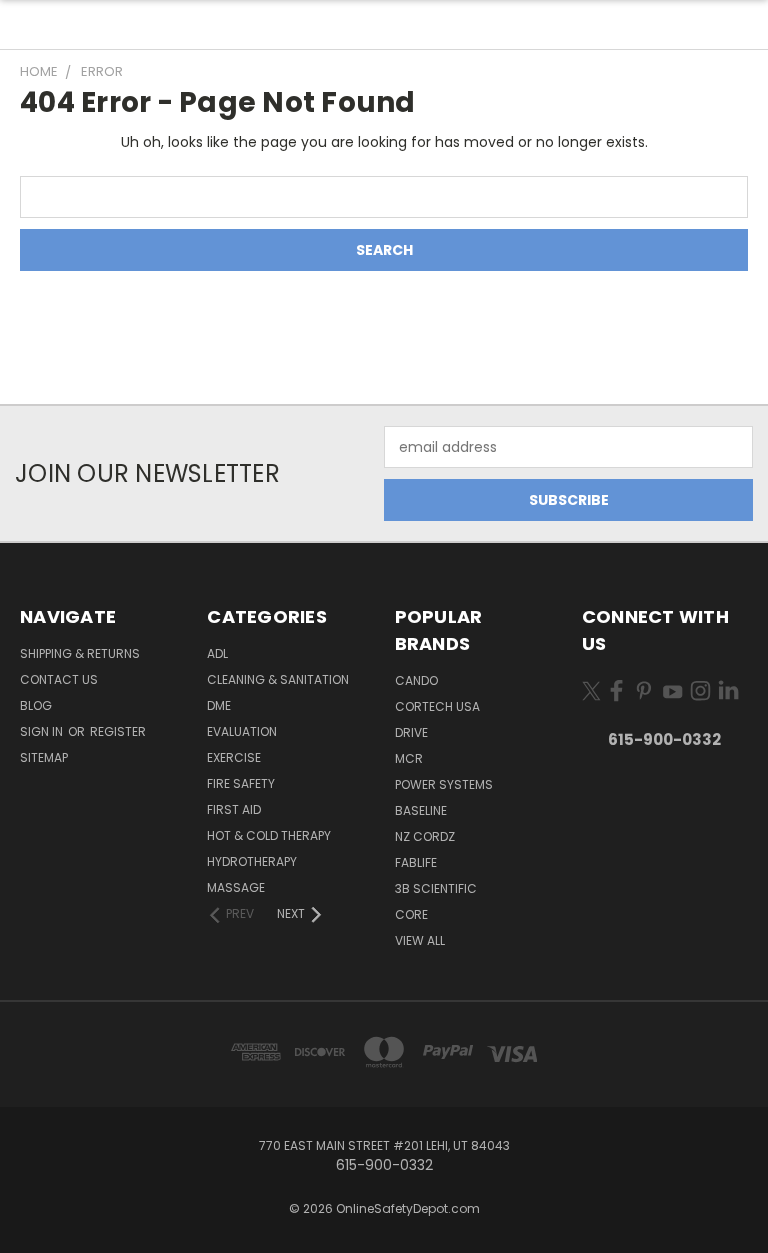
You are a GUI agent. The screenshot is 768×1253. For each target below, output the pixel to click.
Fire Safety (241, 783)
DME (219, 705)
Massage (236, 887)
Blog (36, 705)
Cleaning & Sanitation (278, 679)
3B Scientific (436, 888)
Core (411, 914)
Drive (411, 732)
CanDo (416, 680)
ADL (217, 653)
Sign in (43, 731)
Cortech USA (437, 706)
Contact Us (59, 679)
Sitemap (44, 757)
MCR (409, 758)
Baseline (421, 810)
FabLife (416, 862)
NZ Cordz (425, 836)
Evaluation (242, 731)
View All (420, 940)
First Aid (234, 809)
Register (118, 731)
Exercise (234, 757)
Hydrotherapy (252, 861)
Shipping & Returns (80, 653)
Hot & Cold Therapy (269, 835)
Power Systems (444, 784)
